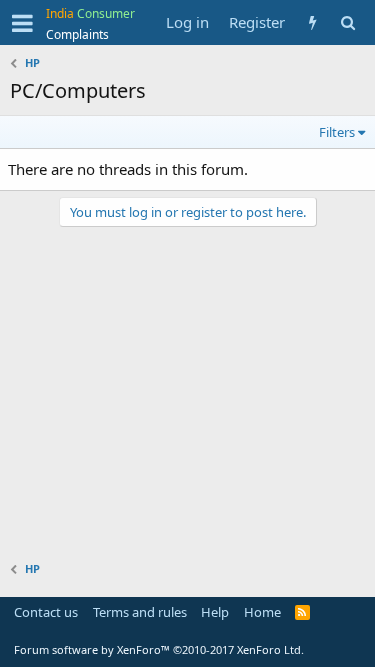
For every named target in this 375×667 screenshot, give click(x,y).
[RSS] (302, 612)
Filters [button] (337, 132)
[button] (22, 23)
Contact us (46, 612)
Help (215, 612)
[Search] (347, 22)
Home (262, 612)
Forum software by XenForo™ (159, 649)
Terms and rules (140, 612)
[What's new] (312, 22)
